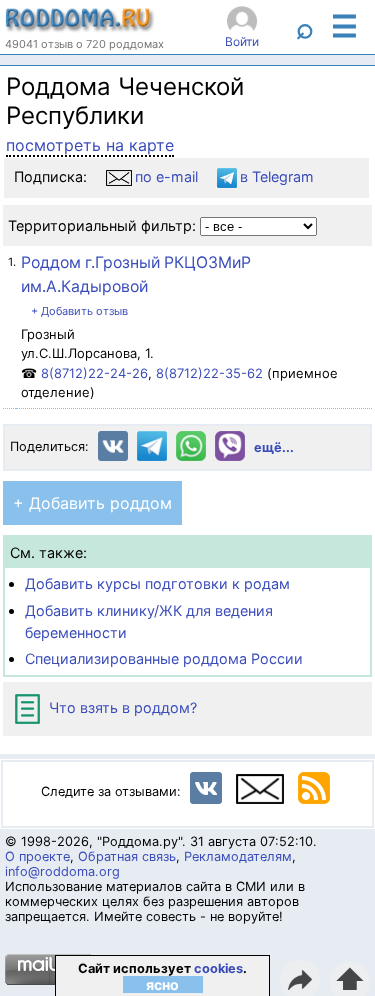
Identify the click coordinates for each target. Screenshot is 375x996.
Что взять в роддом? (121, 707)
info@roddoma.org (62, 871)
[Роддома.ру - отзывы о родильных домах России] (80, 27)
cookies (218, 968)
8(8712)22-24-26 (94, 373)
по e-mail (166, 176)
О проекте (37, 856)
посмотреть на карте (90, 145)
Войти (242, 41)
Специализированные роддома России (164, 658)
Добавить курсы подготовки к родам (157, 583)
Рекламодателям (238, 856)
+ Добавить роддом (92, 503)
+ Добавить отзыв (79, 311)
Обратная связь (127, 856)
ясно (162, 984)
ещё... (274, 447)
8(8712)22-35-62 (209, 373)
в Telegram (277, 176)
